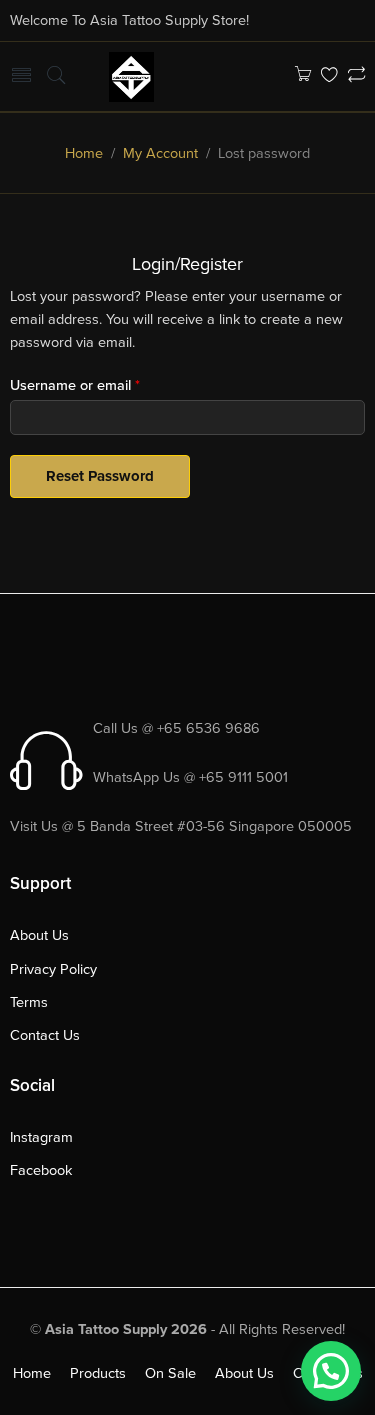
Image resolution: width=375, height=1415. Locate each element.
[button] (331, 1371)
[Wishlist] (329, 76)
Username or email (75, 385)
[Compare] (356, 76)
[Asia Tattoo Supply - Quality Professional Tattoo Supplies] (131, 75)
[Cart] (302, 76)
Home (84, 153)
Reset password (100, 476)
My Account (160, 153)
